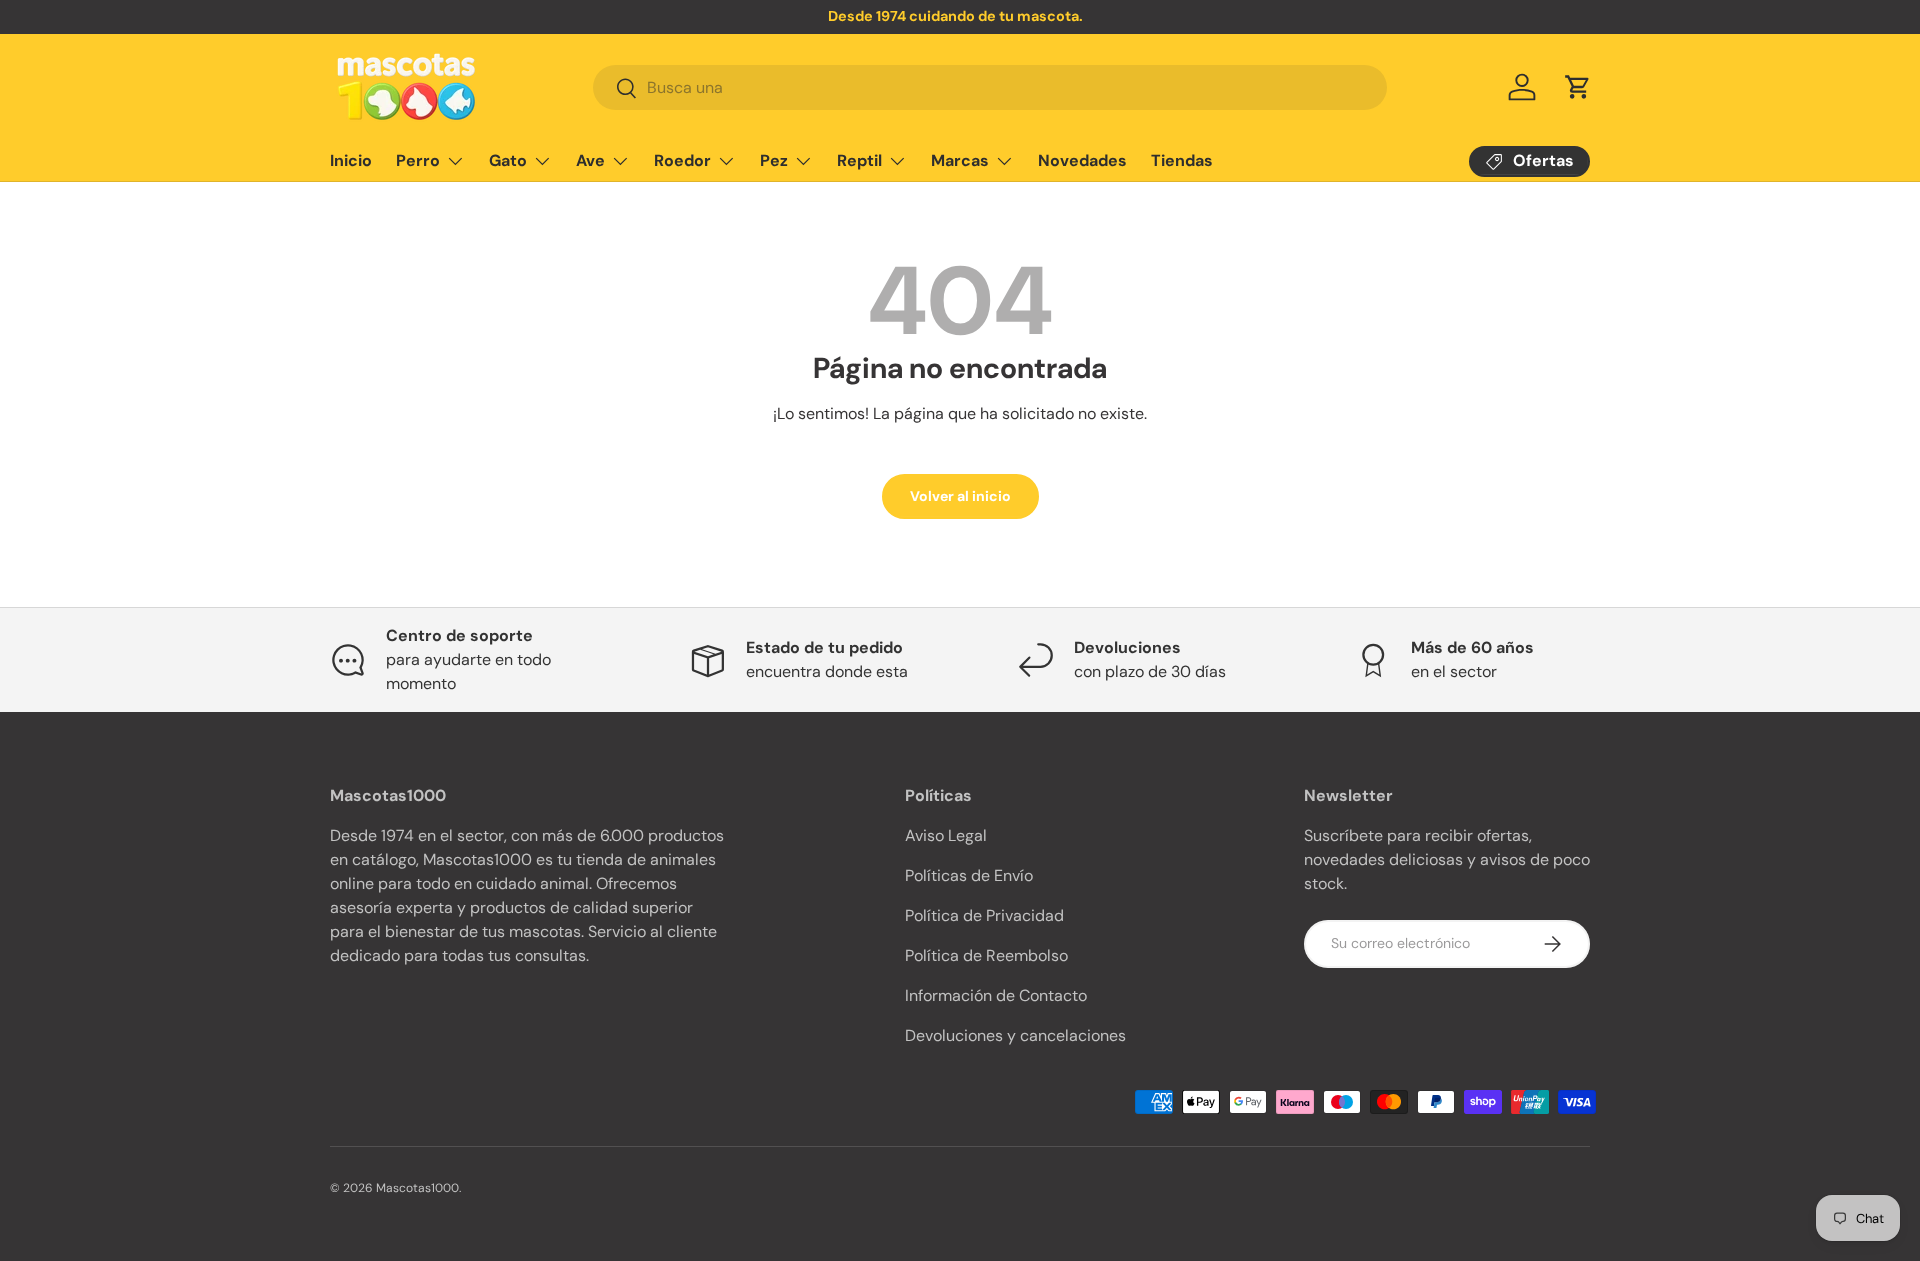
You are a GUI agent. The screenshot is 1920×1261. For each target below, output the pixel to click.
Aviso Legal (946, 835)
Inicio (351, 160)
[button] (1578, 87)
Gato (508, 160)
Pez (774, 160)
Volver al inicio (960, 496)
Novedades (1082, 160)
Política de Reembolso (986, 955)
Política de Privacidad (984, 915)
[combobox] (990, 87)
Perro (418, 160)
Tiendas (1182, 160)
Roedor (682, 160)
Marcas (960, 160)
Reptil (859, 160)
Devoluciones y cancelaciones (1015, 1035)
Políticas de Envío (969, 875)
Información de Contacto (996, 995)
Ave (590, 160)
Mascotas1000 (417, 1188)
